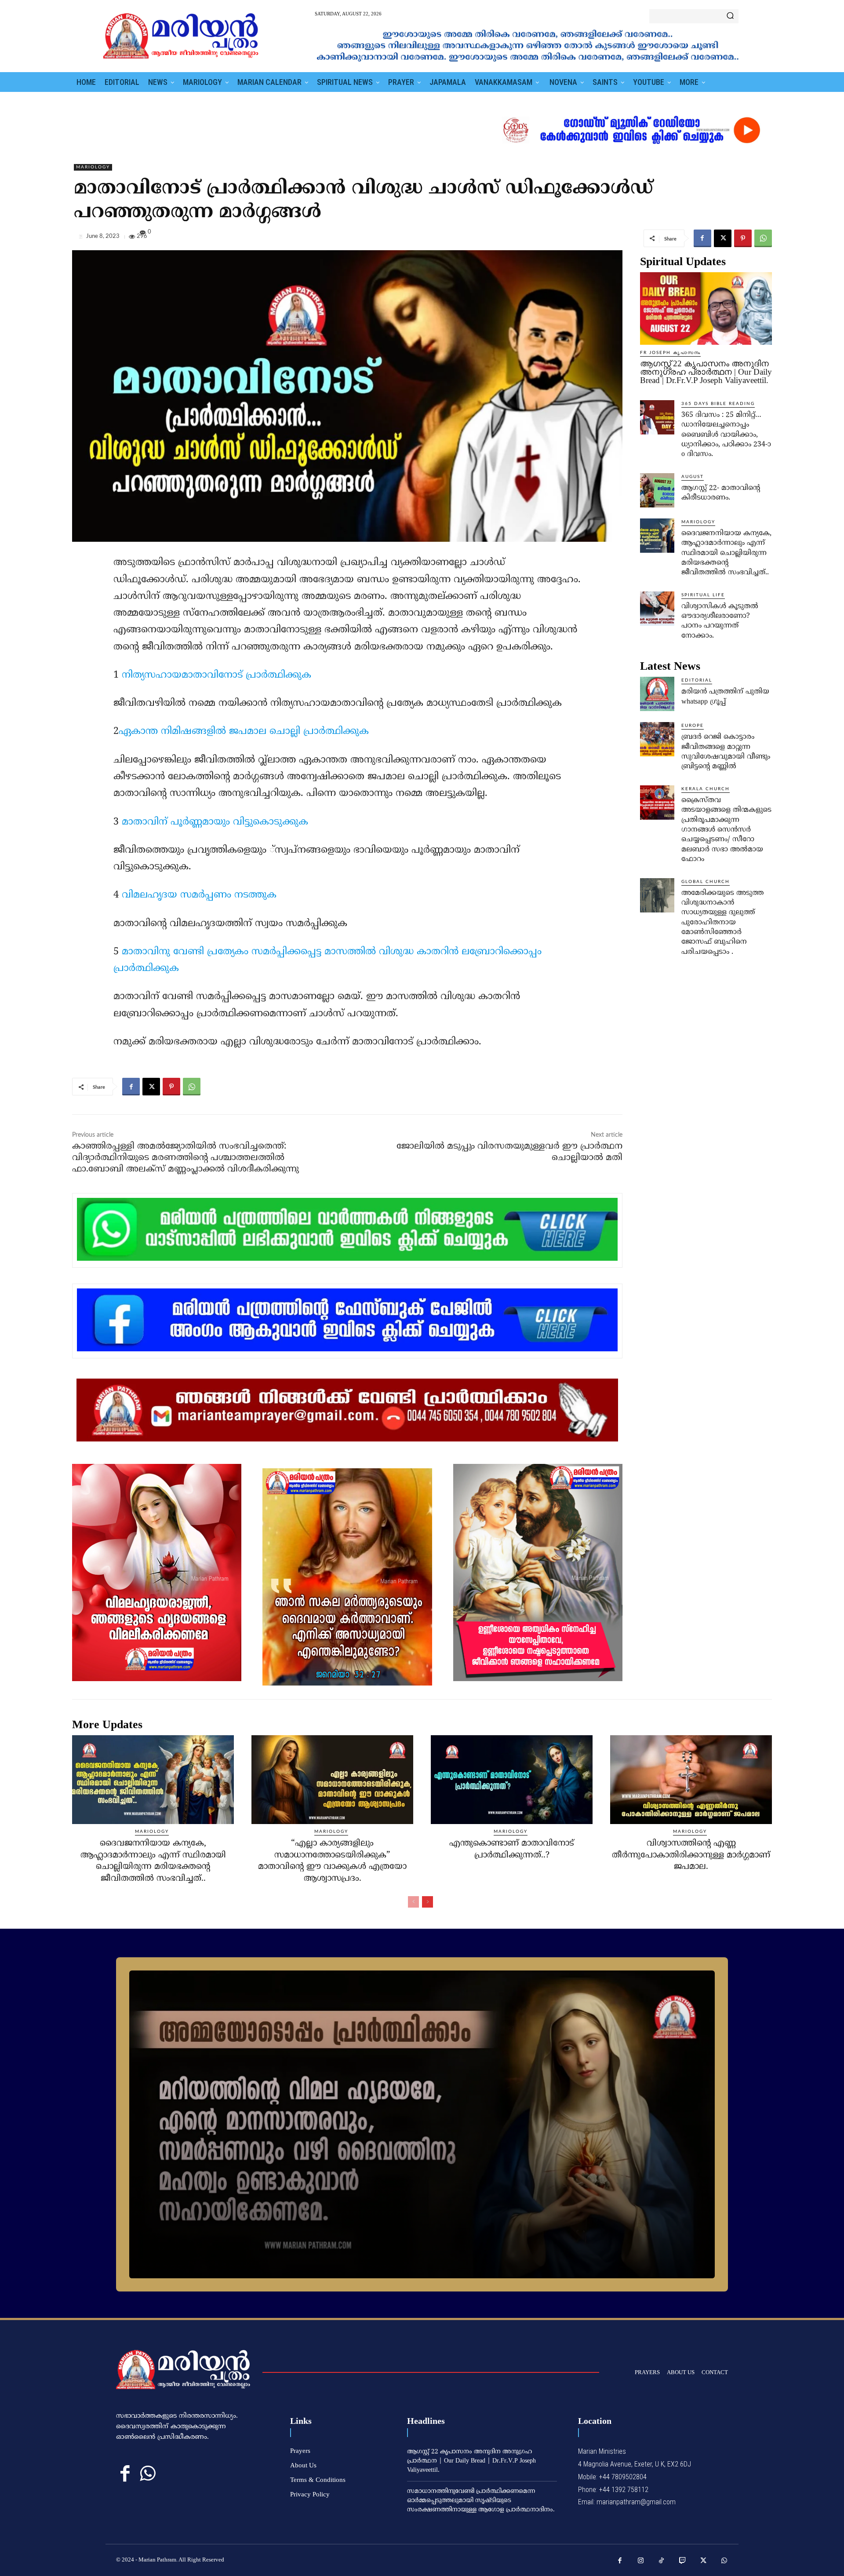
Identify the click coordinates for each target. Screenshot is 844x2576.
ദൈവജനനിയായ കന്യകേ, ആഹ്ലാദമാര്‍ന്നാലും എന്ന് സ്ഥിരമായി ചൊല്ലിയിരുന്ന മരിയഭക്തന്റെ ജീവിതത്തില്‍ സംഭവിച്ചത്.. (726, 553)
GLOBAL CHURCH (706, 882)
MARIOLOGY (93, 167)
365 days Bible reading (718, 404)
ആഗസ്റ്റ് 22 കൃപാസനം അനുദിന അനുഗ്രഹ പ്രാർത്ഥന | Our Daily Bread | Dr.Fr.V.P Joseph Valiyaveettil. (706, 372)
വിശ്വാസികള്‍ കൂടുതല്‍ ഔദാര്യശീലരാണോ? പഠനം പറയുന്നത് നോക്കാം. (720, 621)
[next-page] (427, 1902)
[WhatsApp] (763, 238)
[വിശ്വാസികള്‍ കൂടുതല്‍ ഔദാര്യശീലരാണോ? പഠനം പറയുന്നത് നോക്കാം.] (657, 609)
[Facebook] (702, 238)
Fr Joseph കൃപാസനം (670, 353)
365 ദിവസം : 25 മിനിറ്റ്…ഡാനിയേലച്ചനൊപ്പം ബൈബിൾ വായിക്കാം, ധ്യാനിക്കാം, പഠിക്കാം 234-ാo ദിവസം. (726, 435)
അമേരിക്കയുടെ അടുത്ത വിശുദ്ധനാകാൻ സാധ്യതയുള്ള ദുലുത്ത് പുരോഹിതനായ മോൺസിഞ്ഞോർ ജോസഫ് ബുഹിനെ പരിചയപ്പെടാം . (722, 923)
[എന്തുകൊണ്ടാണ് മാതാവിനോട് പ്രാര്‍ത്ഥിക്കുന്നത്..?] (512, 1780)
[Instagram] (641, 2561)
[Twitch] (683, 2561)
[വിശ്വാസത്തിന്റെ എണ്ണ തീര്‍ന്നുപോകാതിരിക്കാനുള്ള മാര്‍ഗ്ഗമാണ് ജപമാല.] (691, 1780)
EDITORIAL (697, 680)
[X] (723, 238)
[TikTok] (662, 2561)
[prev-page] (413, 1902)
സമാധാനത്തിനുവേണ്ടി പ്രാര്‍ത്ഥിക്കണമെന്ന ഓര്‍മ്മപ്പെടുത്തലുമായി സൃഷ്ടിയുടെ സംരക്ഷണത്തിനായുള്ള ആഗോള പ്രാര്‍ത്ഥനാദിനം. (481, 2501)
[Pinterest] (743, 238)
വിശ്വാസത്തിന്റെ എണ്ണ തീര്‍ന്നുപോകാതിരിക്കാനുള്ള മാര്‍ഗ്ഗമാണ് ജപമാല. (691, 1855)
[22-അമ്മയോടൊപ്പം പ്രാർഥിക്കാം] (422, 2124)
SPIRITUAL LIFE (703, 595)
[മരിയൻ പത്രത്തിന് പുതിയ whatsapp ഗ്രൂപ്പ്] (657, 694)
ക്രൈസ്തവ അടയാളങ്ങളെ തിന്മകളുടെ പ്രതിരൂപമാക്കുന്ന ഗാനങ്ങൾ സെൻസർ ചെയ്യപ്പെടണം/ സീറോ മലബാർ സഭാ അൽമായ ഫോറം (726, 830)
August (693, 477)
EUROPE (693, 726)
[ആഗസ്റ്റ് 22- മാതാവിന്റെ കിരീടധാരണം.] (657, 490)
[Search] (730, 16)
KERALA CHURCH (706, 789)
